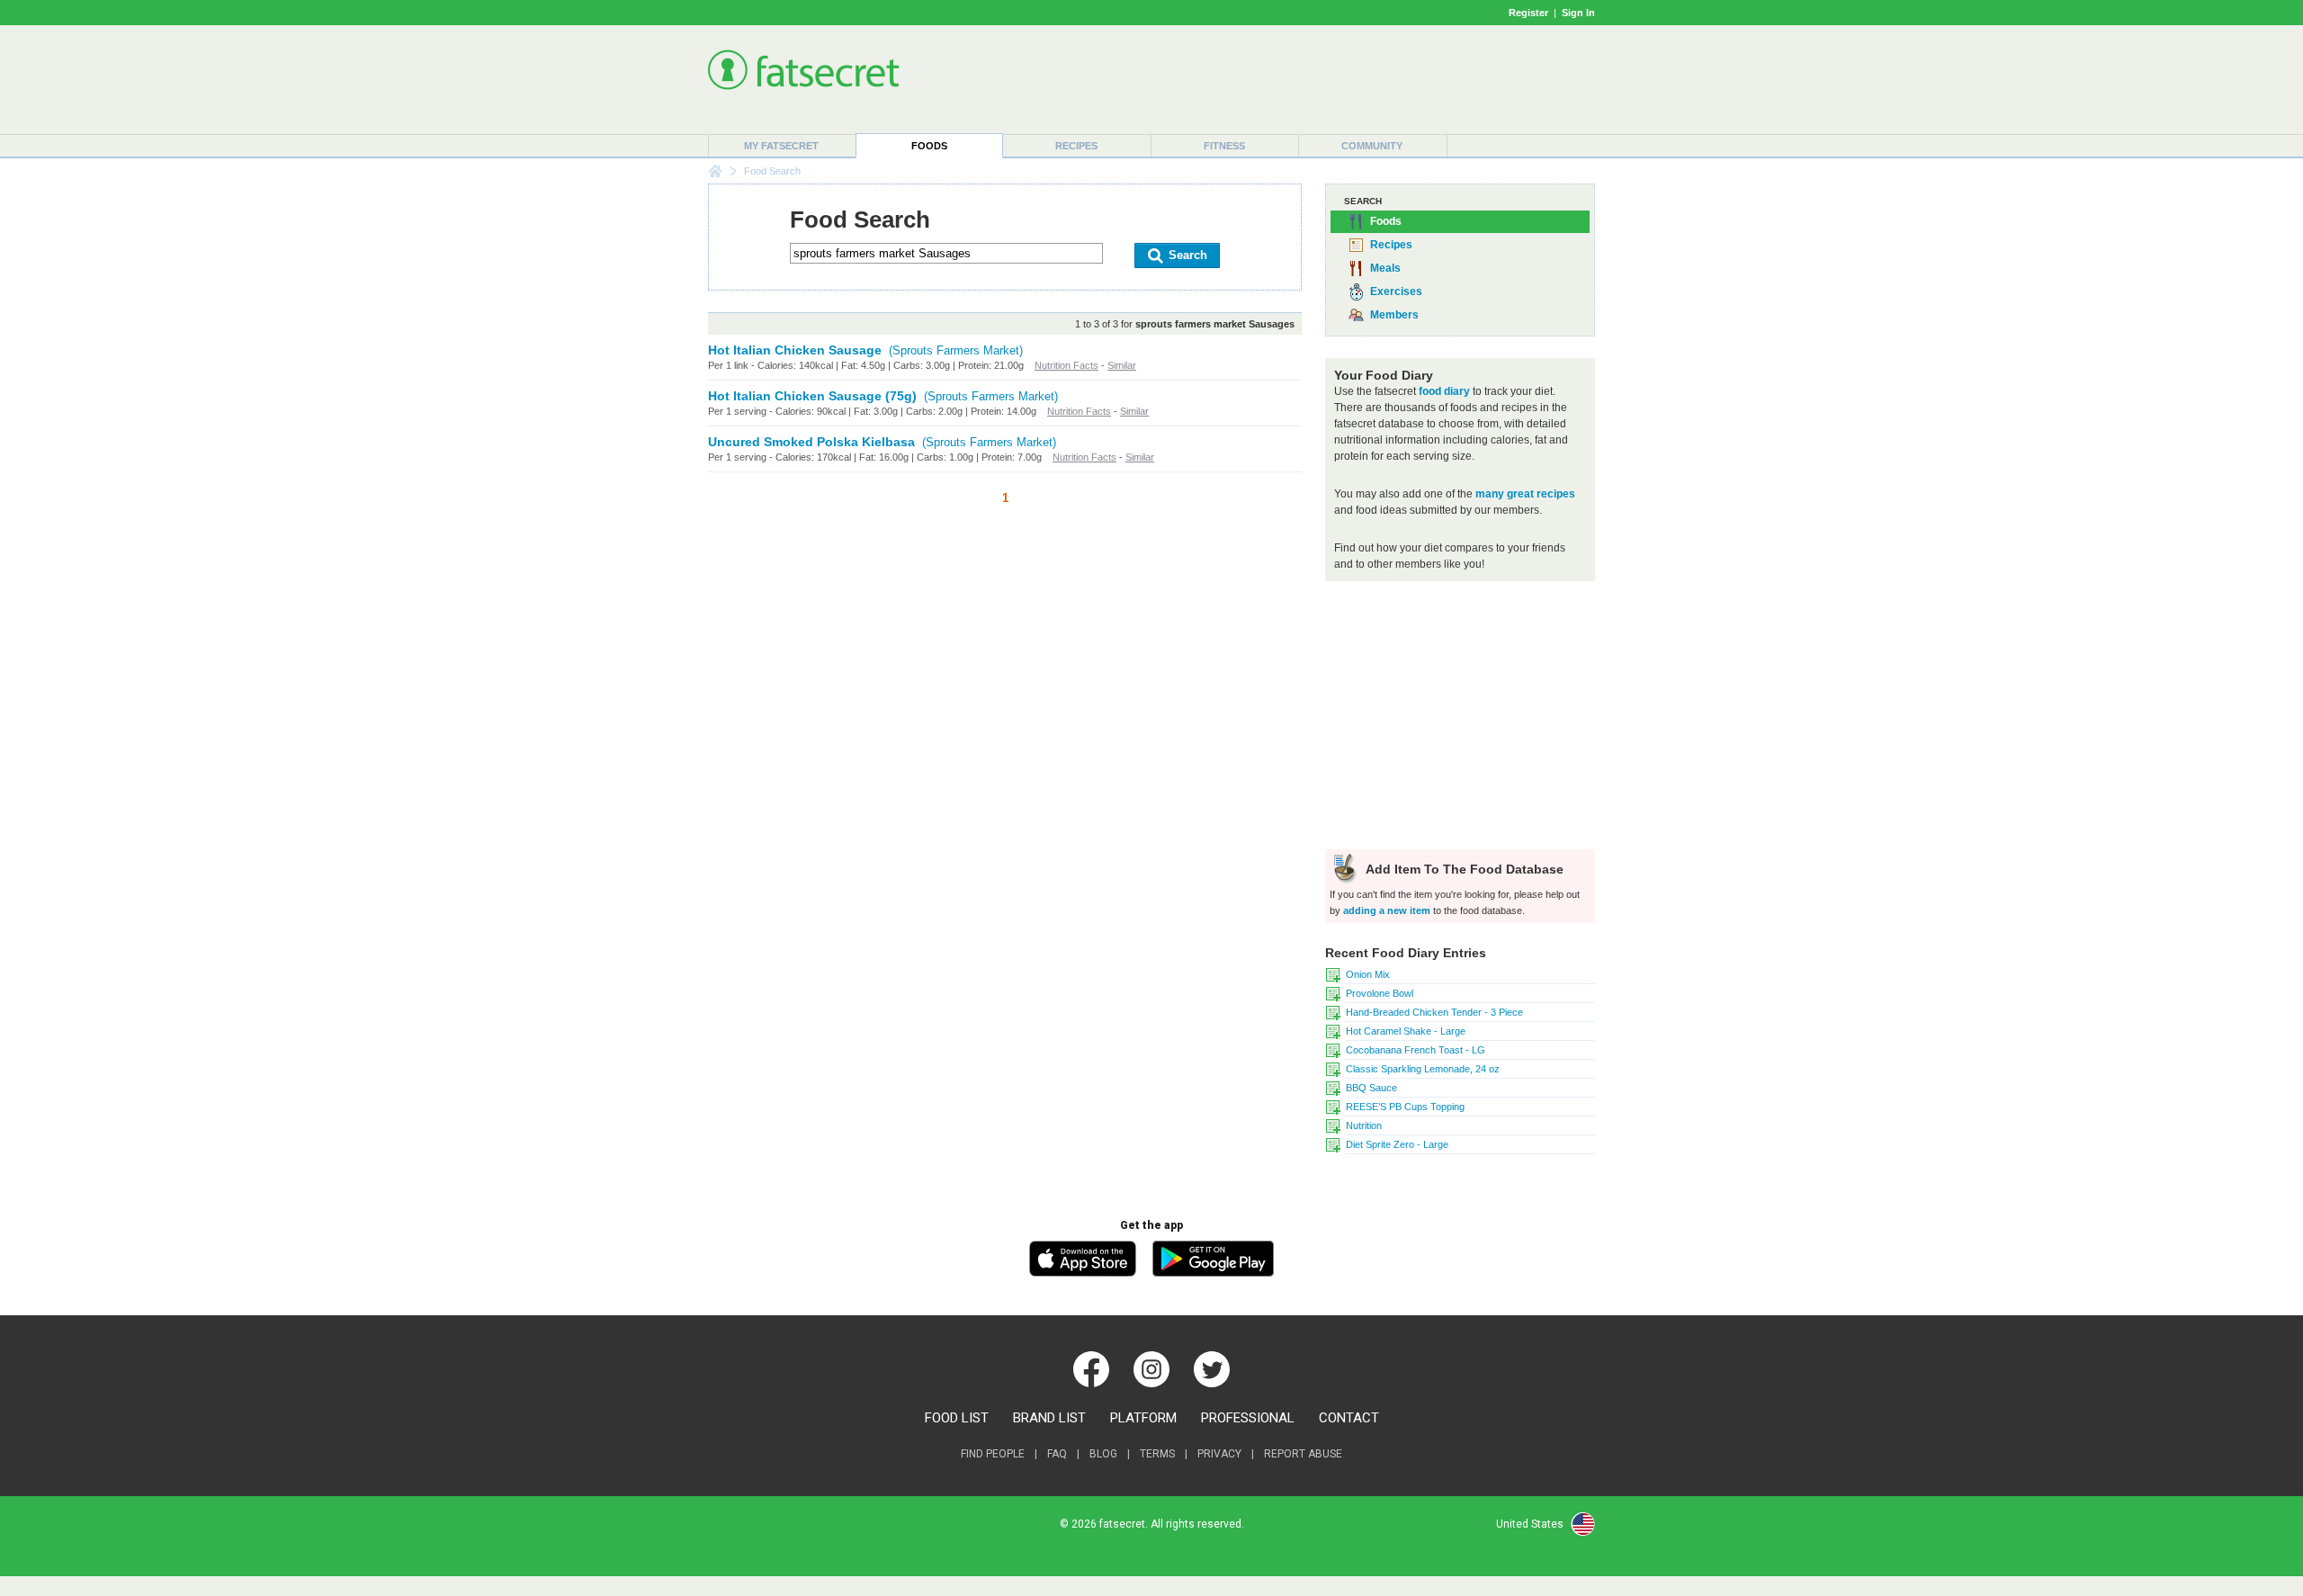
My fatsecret (781, 146)
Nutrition (1364, 1125)
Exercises (1396, 291)
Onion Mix (1368, 974)
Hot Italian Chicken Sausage (795, 350)
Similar (1122, 365)
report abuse (1303, 1454)
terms (1157, 1454)
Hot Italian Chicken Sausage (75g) (812, 396)
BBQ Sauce (1371, 1088)
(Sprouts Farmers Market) (956, 350)
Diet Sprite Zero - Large (1397, 1144)
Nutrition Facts (1066, 365)
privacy (1219, 1454)
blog (1103, 1454)
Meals (1385, 268)
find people (993, 1454)
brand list (1049, 1418)
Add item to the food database (1463, 869)
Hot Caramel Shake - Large (1406, 1031)
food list (957, 1418)
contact (1349, 1418)
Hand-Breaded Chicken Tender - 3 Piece (1434, 1012)
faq (1057, 1454)
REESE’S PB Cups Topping (1405, 1107)
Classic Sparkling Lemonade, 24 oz (1423, 1069)
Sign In (1578, 13)
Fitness (1224, 146)
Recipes (1076, 146)
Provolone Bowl (1380, 993)
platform (1143, 1418)
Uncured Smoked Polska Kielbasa (811, 442)
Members (1394, 315)
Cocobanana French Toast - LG (1416, 1050)
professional (1248, 1418)
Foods (929, 146)
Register (1528, 13)
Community (1372, 146)
